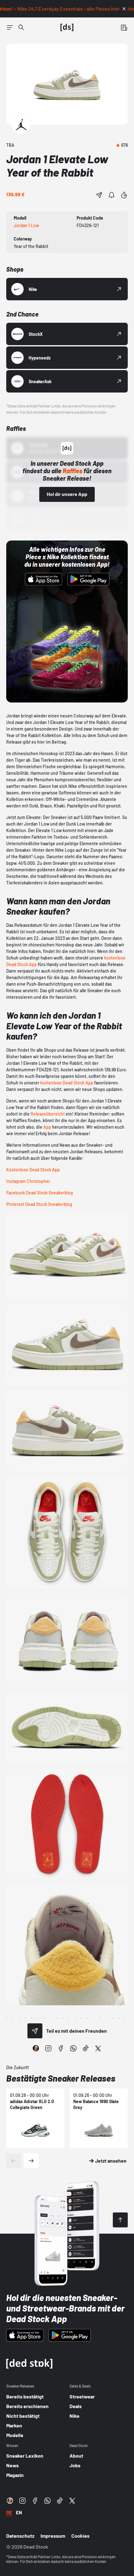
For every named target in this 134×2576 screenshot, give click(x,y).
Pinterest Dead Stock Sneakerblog (39, 1204)
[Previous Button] (14, 2161)
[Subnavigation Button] (10, 27)
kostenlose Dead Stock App (67, 1083)
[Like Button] (124, 195)
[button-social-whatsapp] (73, 2048)
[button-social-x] (98, 2048)
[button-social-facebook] (61, 2048)
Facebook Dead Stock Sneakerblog (40, 1193)
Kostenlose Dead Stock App (33, 1170)
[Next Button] (31, 2161)
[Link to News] (21, 27)
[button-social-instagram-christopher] (36, 2048)
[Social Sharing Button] (35, 2031)
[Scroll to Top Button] (120, 2220)
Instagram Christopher (28, 1181)
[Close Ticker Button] (124, 9)
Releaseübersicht (48, 1114)
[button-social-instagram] (48, 2048)
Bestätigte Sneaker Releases (61, 2078)
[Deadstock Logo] (67, 27)
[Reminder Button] (112, 195)
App (47, 1127)
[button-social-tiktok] (86, 2048)
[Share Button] (99, 195)
